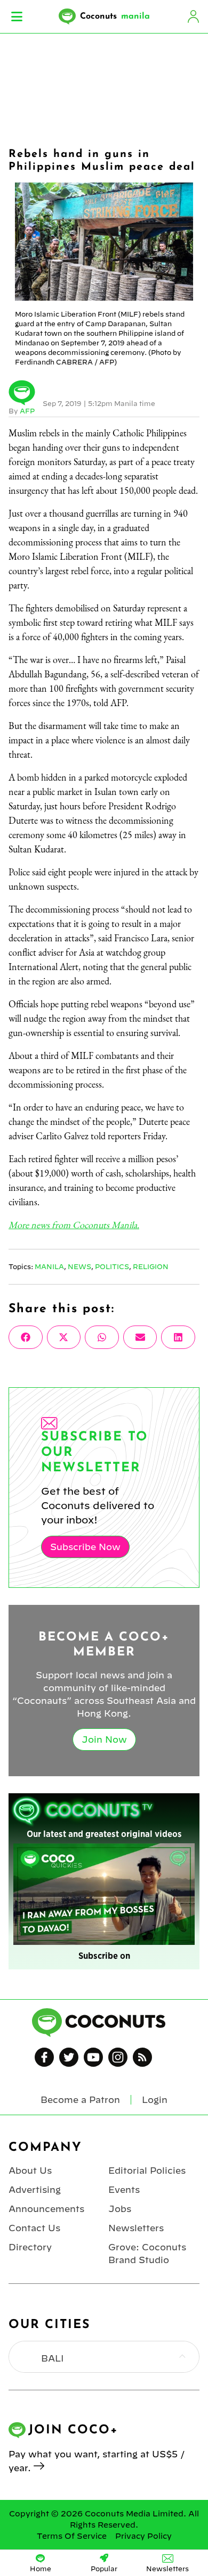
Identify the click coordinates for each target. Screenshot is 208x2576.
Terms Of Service (72, 2536)
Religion (151, 1266)
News (79, 1266)
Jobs (120, 2209)
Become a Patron (80, 2100)
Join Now (104, 1740)
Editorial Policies (147, 2171)
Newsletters (136, 2228)
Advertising (35, 2190)
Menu (17, 16)
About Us (30, 2171)
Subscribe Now (85, 1547)
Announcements (46, 2209)
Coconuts (115, 16)
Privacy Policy (143, 2536)
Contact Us (34, 2228)
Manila (49, 1266)
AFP (27, 411)
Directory (30, 2247)
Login (193, 16)
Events (124, 2190)
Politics (112, 1266)
